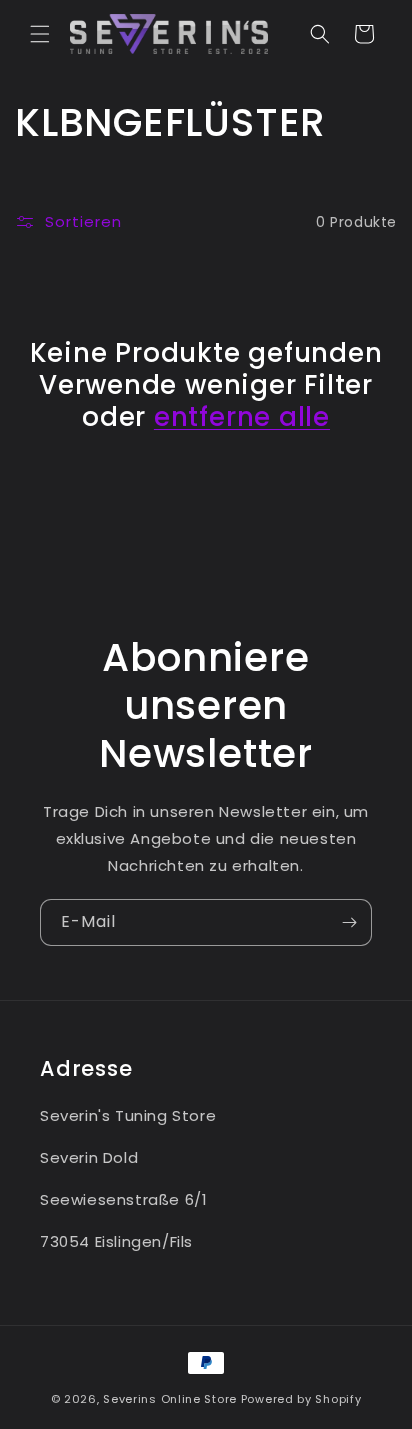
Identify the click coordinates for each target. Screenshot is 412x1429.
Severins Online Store (170, 1399)
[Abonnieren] (349, 922)
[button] (40, 34)
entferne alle (242, 417)
